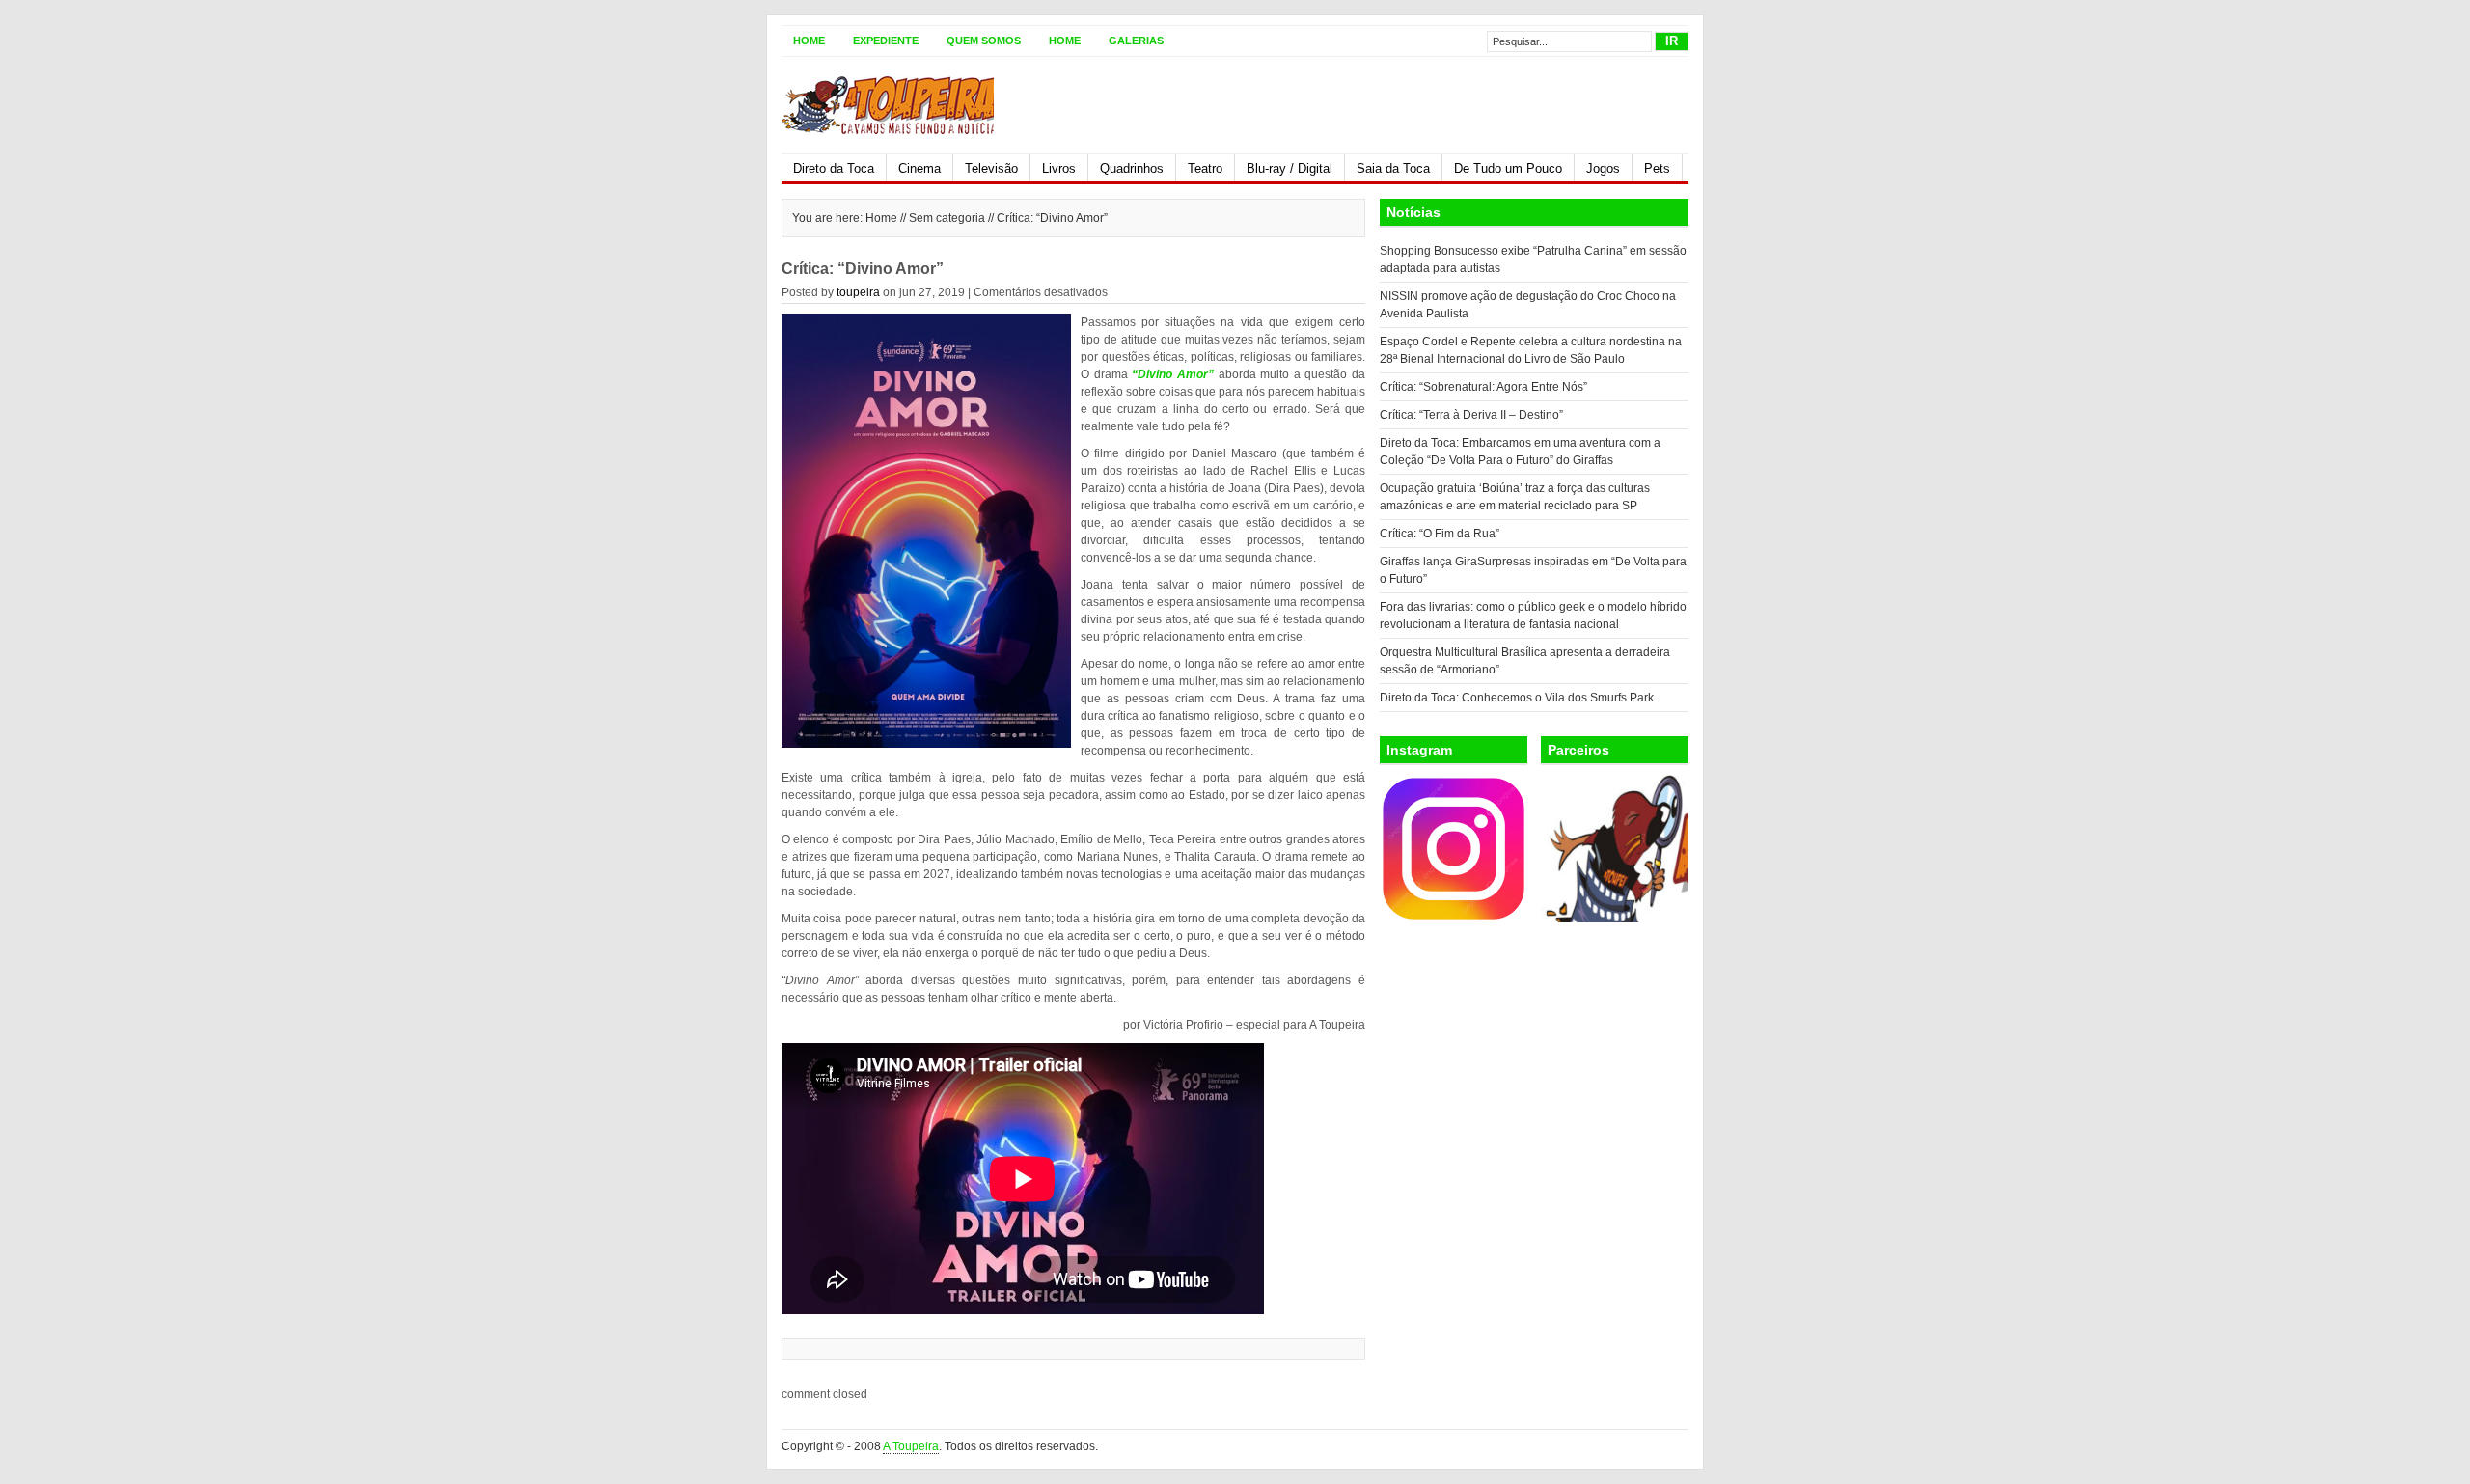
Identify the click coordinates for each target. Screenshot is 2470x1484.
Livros (1059, 168)
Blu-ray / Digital (1290, 168)
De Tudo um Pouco (1508, 168)
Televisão (991, 168)
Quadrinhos (1132, 168)
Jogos (1603, 168)
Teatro (1205, 168)
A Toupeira (911, 1446)
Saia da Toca (1393, 168)
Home (809, 41)
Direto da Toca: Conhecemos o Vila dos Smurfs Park (1517, 698)
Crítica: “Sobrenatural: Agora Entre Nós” (1483, 387)
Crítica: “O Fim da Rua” (1440, 534)
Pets (1657, 168)
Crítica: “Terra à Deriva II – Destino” (1471, 415)
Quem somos (984, 41)
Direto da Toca (834, 168)
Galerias (1136, 41)
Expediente (886, 41)
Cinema (919, 168)
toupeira (858, 292)
